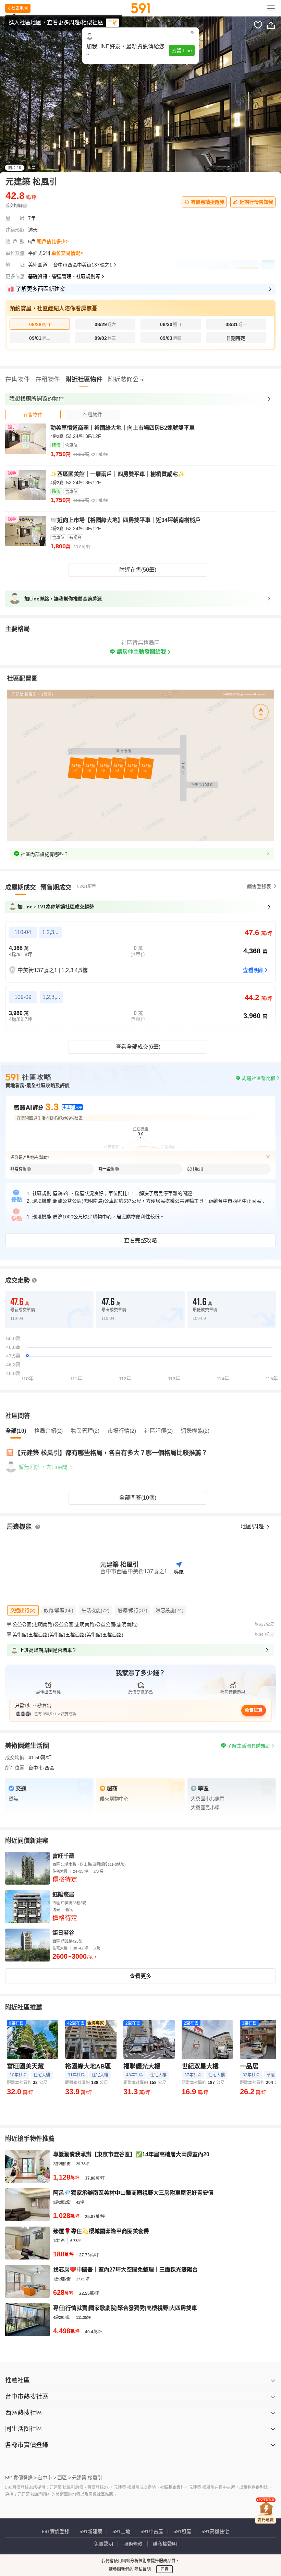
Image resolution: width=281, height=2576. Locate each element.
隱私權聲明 (165, 2544)
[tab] (33, 414)
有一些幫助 (109, 1169)
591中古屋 (152, 2531)
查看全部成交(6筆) (138, 1047)
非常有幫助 (21, 1169)
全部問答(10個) (138, 1498)
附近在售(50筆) (138, 570)
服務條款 (133, 2544)
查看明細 (254, 970)
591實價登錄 (56, 2531)
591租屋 (182, 2531)
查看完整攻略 (140, 1241)
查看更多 (140, 1976)
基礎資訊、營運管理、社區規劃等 (64, 276)
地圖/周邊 (253, 1526)
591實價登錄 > (21, 2478)
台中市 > (47, 2478)
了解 (112, 23)
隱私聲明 (142, 2569)
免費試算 (254, 1710)
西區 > (64, 2478)
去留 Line (182, 50)
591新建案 (91, 2531)
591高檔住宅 (215, 2531)
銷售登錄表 (259, 886)
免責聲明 (103, 2544)
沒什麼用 (195, 1169)
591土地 (121, 2531)
